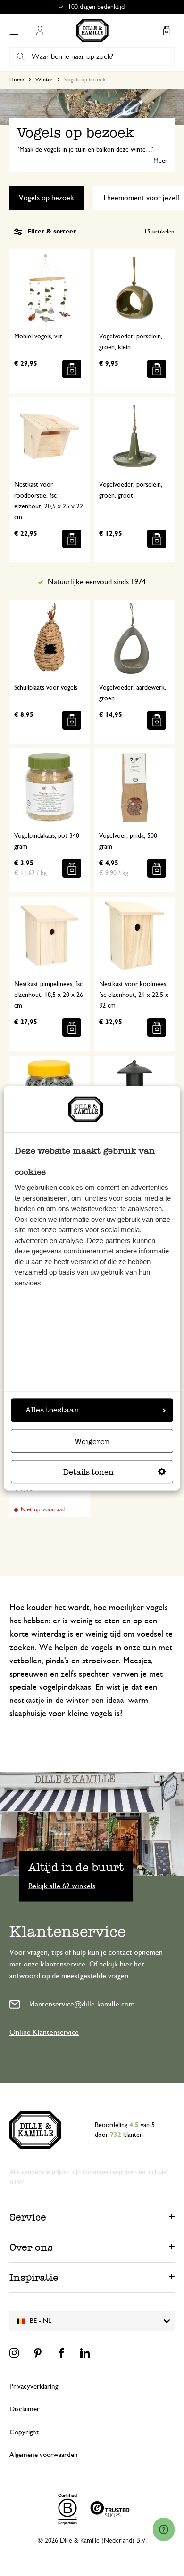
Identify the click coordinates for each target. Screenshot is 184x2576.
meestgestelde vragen (95, 1976)
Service (28, 2217)
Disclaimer (25, 2409)
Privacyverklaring (34, 2387)
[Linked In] (85, 2353)
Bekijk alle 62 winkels (62, 1886)
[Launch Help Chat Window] (164, 2529)
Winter (44, 80)
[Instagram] (14, 2353)
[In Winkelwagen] (72, 369)
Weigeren (92, 1441)
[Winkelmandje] (167, 31)
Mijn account (40, 31)
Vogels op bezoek (46, 198)
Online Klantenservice (44, 2032)
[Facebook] (61, 2353)
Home (17, 80)
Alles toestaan (52, 1410)
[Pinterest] (38, 2353)
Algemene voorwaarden (44, 2455)
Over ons (31, 2247)
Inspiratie (34, 2277)
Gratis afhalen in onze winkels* (96, 7)
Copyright (24, 2432)
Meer (160, 161)
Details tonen (88, 1472)
